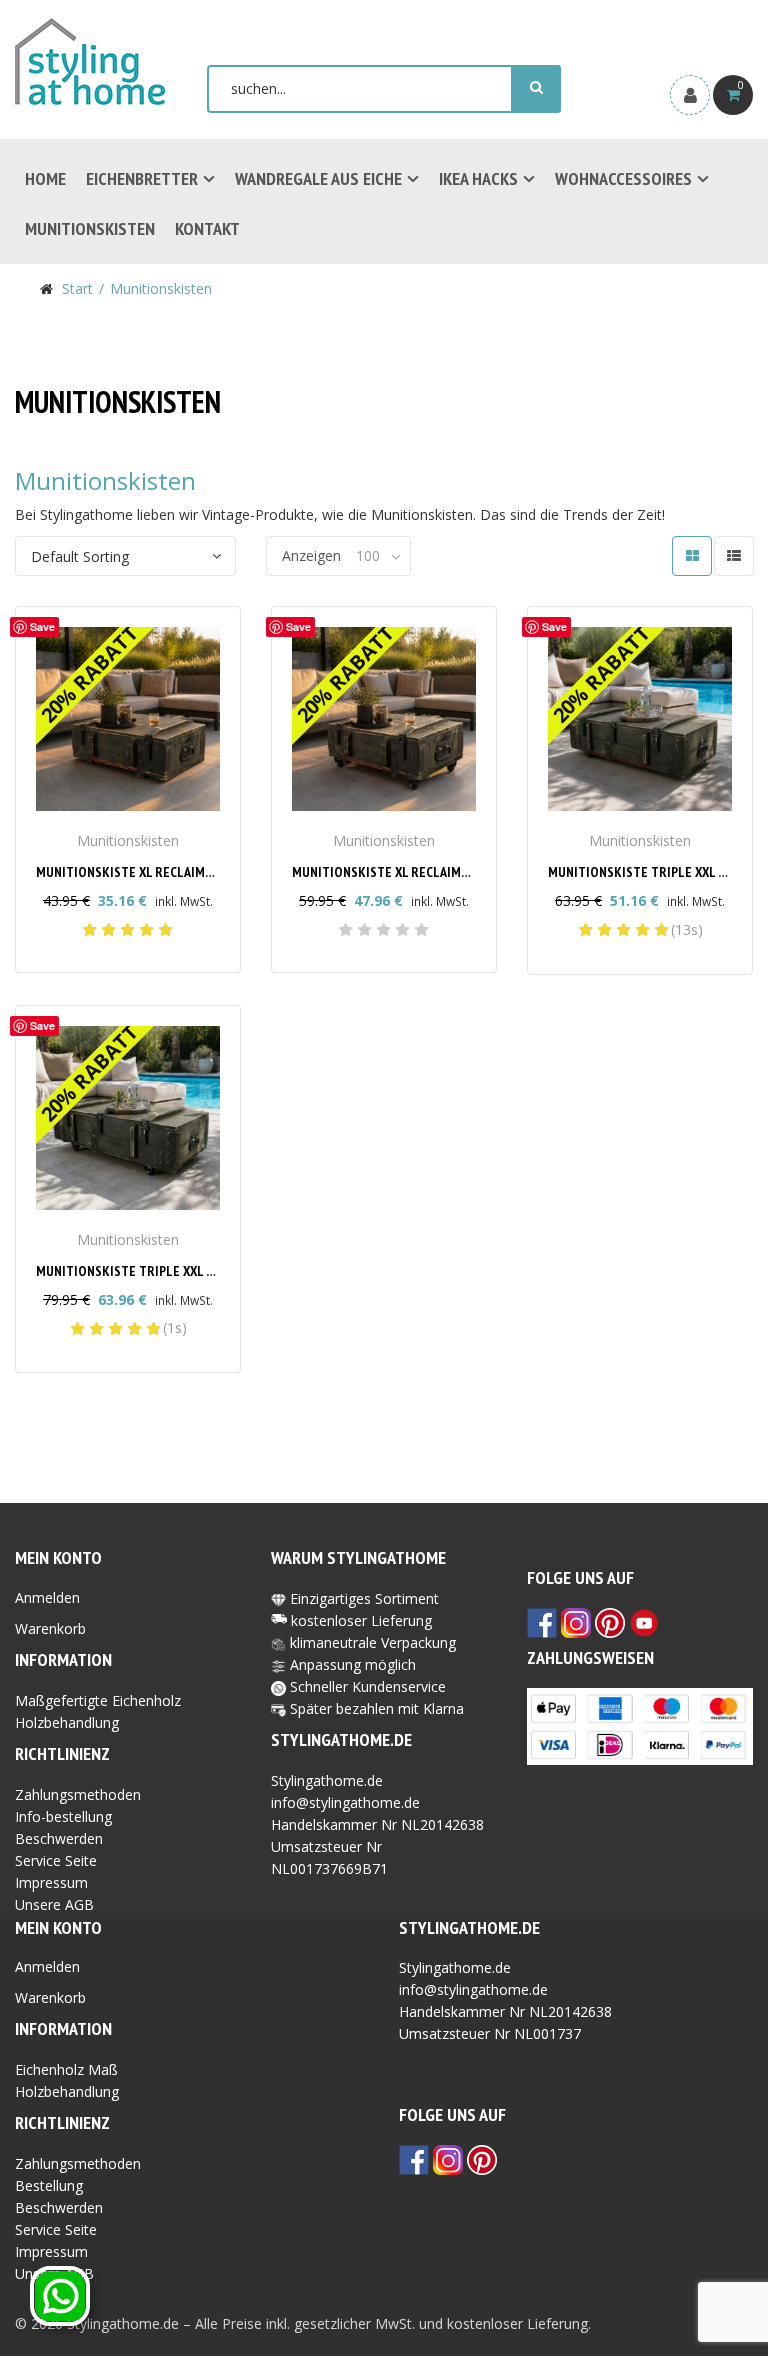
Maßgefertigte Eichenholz (98, 1700)
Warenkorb (50, 1628)
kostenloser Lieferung (361, 1620)
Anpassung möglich (351, 1664)
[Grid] (692, 556)
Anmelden (47, 1597)
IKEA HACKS (478, 178)
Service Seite (56, 1860)
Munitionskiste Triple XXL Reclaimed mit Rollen (190, 1271)
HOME (45, 178)
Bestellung (49, 2185)
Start (77, 288)
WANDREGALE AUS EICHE (318, 178)
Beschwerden (59, 1838)
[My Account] (690, 95)
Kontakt (207, 228)
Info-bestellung (63, 1816)
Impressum (51, 1882)
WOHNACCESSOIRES (623, 178)
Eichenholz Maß (66, 2069)
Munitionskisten (90, 228)
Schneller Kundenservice (366, 1686)
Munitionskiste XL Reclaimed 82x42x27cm (166, 872)
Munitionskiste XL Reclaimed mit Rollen (421, 872)
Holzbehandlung (67, 1722)
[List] (734, 556)
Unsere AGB (54, 1904)
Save (42, 626)
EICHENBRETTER (142, 178)
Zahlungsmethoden (78, 1794)
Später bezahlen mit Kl (362, 1708)
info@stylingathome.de (345, 1802)
